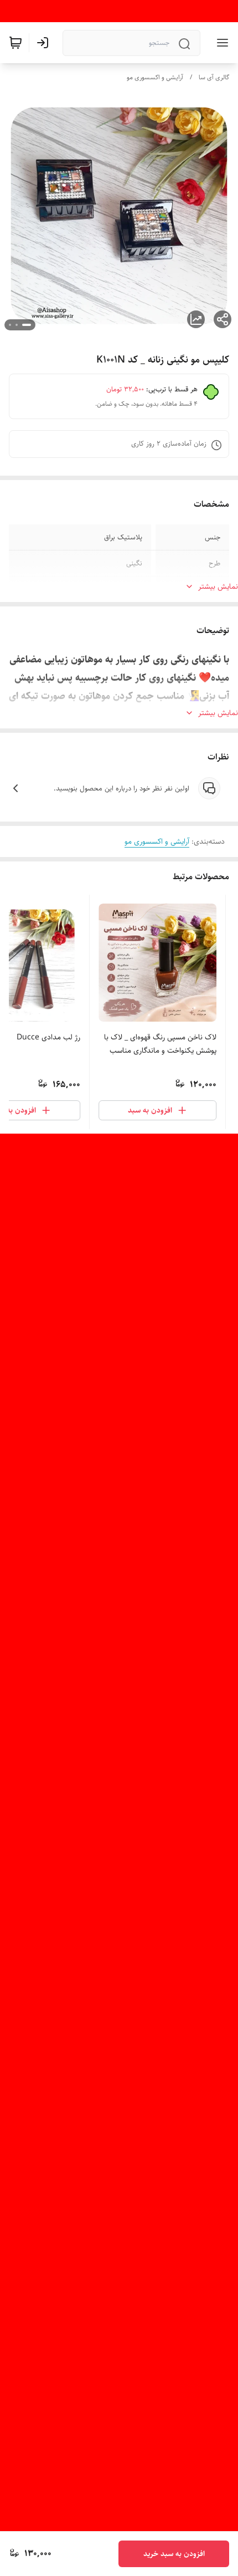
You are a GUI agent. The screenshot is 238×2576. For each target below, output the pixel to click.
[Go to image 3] (10, 325)
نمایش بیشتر (218, 586)
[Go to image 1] (27, 325)
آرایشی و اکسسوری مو (155, 77)
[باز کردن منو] (220, 43)
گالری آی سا (214, 77)
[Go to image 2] (17, 325)
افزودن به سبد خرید (174, 2554)
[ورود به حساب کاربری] (45, 43)
